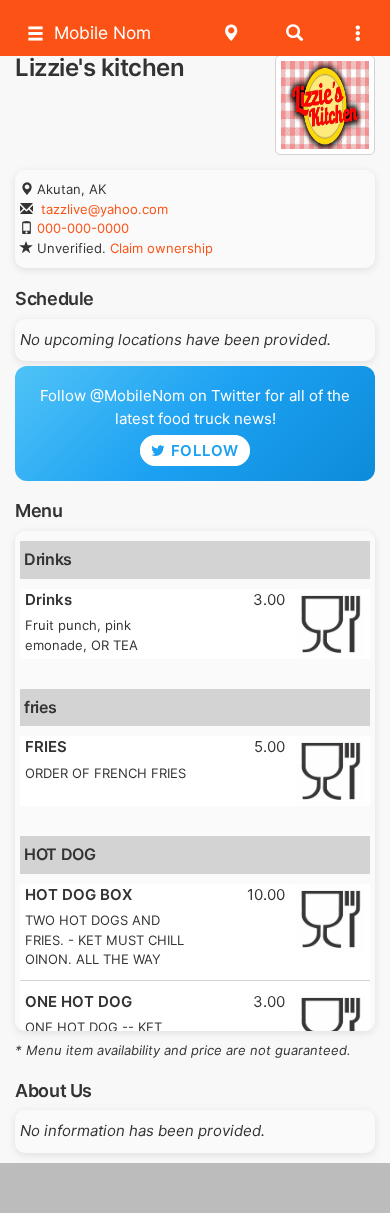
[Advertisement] (195, 1188)
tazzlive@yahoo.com (104, 209)
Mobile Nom (102, 32)
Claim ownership (161, 248)
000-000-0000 (83, 228)
